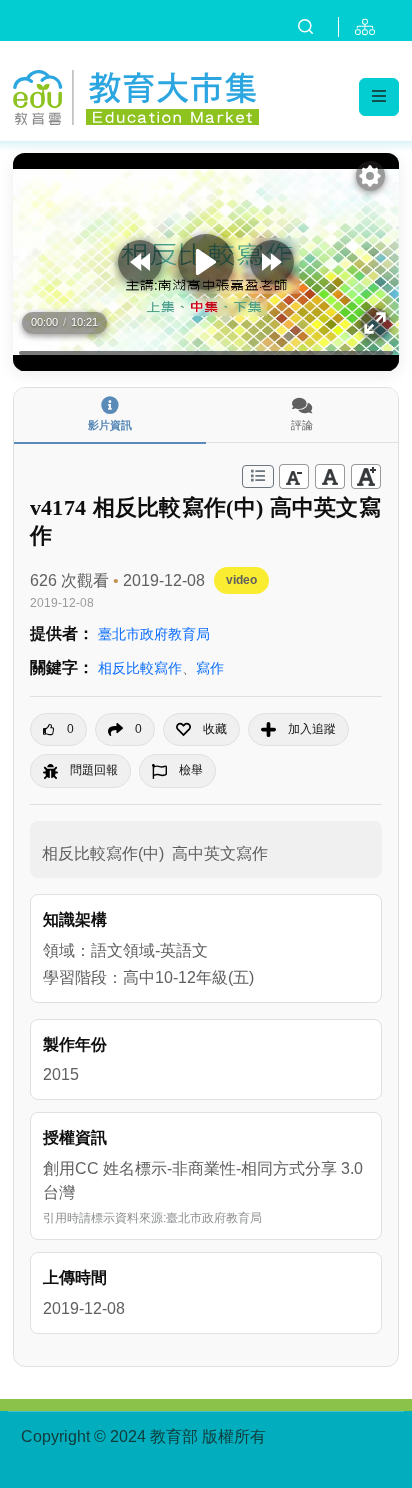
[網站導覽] (369, 27)
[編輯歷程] (258, 476)
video (241, 580)
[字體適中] (330, 476)
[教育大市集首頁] (136, 95)
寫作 (210, 668)
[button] (201, 729)
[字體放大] (366, 476)
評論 (302, 425)
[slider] (206, 353)
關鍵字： (62, 667)
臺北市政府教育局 (154, 634)
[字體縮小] (294, 476)
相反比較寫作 (140, 668)
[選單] (379, 97)
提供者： (62, 633)
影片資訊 (110, 425)
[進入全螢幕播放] (376, 323)
